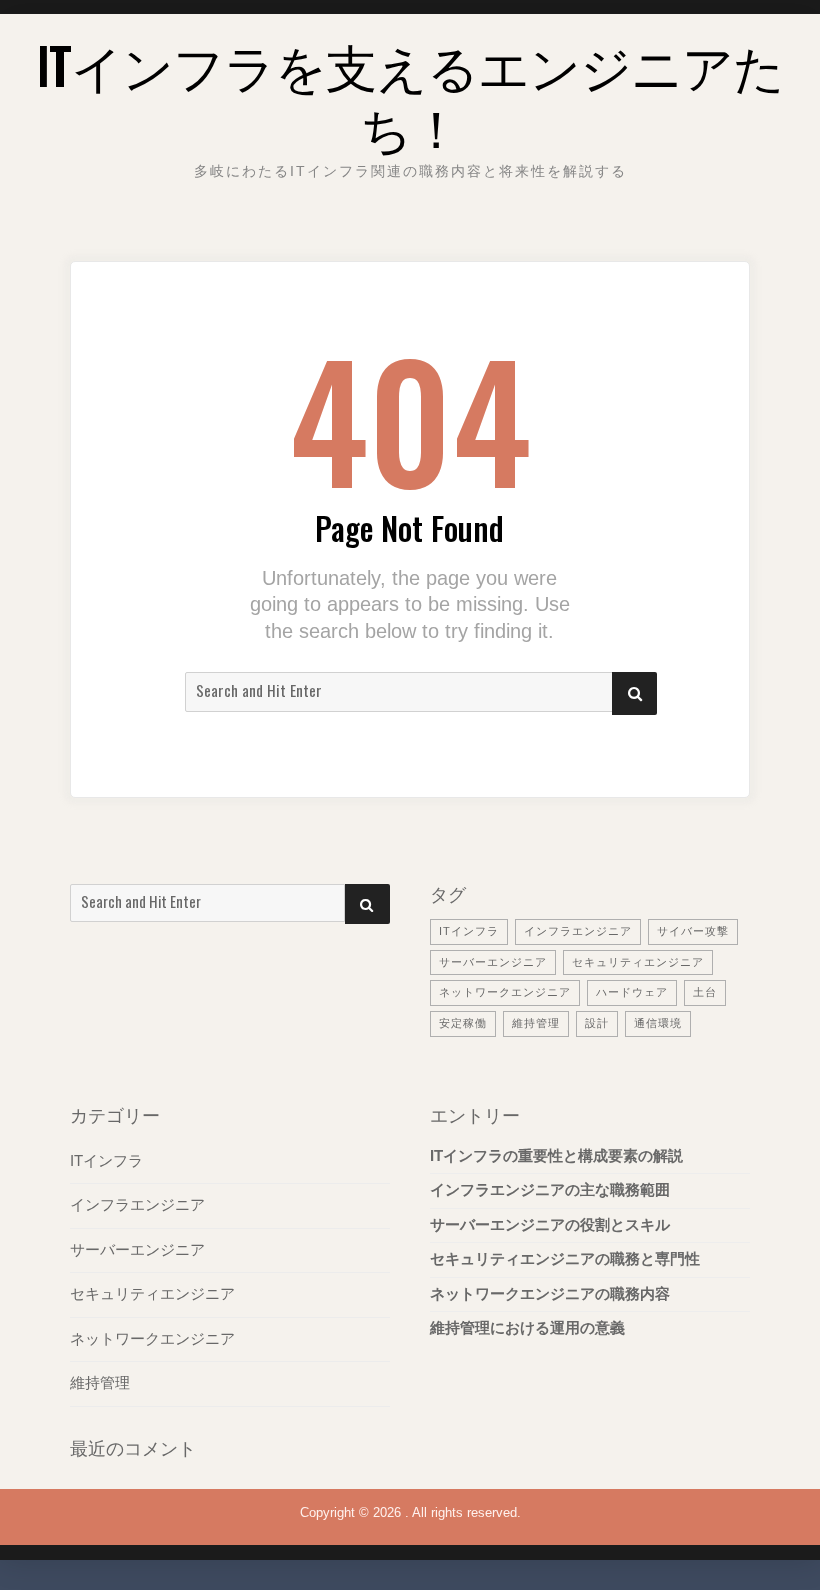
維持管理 (536, 1023)
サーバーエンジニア (493, 962)
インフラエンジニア (578, 931)
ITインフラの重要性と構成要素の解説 (556, 1156)
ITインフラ (469, 931)
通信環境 (658, 1023)
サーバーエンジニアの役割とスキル (550, 1225)
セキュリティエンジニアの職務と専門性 (565, 1259)
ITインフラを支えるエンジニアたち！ (410, 94)
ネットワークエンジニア (505, 992)
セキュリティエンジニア (638, 962)
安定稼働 (463, 1023)
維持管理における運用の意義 (527, 1328)
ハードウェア (632, 992)
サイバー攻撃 (693, 931)
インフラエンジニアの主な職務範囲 (550, 1190)
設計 (597, 1023)
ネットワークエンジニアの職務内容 (550, 1294)
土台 (705, 992)
